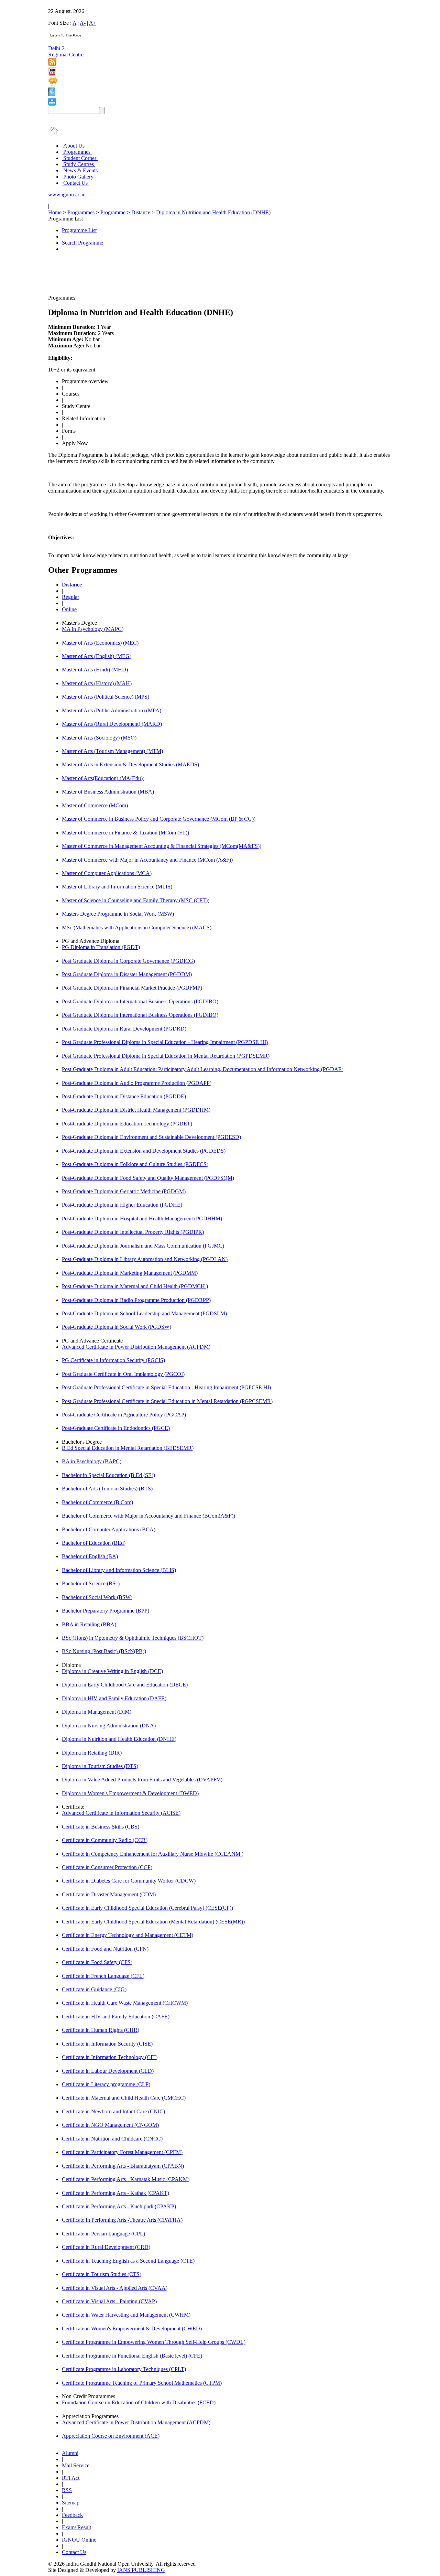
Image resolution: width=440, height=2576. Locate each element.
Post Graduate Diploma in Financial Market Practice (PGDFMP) (132, 988)
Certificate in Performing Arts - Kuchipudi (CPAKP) (119, 2206)
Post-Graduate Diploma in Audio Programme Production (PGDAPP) (137, 1083)
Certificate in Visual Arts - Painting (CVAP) (109, 2301)
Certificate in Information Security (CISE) (107, 2044)
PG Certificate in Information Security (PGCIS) (113, 1360)
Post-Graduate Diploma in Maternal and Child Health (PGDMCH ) (135, 1286)
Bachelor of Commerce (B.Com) (97, 1502)
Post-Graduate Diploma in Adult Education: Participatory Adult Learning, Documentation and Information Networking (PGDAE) (203, 1069)
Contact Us (75, 183)
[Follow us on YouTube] (52, 74)
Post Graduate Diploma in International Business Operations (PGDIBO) (140, 1001)
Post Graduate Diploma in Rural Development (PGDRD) (124, 1029)
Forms (69, 431)
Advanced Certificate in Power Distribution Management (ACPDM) (136, 1347)
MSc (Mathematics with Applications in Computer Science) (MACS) (137, 928)
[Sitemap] (52, 104)
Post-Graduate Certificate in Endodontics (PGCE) (116, 1428)
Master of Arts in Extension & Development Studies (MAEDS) (130, 764)
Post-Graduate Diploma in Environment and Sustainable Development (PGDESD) (151, 1137)
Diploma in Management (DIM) (97, 1712)
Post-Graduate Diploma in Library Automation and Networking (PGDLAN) (145, 1259)
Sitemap (71, 2503)
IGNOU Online (79, 2540)
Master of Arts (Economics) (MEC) (100, 643)
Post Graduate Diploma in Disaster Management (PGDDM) (127, 974)
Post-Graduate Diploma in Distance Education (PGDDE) (124, 1096)
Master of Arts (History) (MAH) (97, 683)
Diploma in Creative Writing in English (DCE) (112, 1671)
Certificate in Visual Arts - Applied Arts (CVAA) (115, 2288)
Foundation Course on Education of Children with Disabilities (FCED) (139, 2402)
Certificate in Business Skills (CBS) (101, 1827)
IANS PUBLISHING (141, 2570)
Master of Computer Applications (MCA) (107, 873)
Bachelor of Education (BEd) (94, 1543)
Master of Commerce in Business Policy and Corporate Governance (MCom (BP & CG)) (159, 819)
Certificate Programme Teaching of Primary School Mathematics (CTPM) (142, 2383)
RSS (67, 2490)
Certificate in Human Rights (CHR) (101, 2030)
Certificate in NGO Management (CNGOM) (110, 2125)
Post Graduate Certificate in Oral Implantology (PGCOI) (123, 1374)
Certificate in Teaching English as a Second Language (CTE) (128, 2261)
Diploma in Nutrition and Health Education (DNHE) (213, 212)
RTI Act (71, 2478)
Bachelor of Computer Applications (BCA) (109, 1529)
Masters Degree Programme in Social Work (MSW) (118, 914)
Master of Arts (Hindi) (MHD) (95, 670)
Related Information (84, 418)
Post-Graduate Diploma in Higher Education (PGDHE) (122, 1205)
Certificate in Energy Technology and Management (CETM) (128, 1935)
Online (69, 609)
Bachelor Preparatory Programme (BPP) (106, 1611)
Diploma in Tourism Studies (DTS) (100, 1766)
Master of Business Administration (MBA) (108, 792)
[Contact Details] (52, 94)
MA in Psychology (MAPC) (93, 629)
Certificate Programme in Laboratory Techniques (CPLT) (124, 2369)
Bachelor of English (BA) (90, 1556)
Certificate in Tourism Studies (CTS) (102, 2274)
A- (83, 23)
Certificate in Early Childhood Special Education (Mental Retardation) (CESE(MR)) (153, 1922)
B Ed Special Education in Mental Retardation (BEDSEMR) (128, 1448)
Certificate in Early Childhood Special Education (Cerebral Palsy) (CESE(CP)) (147, 1908)
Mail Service (76, 2465)
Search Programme (82, 243)
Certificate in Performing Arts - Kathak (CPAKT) (115, 2193)
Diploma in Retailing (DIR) (92, 1753)
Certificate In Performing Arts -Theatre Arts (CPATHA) (122, 2220)
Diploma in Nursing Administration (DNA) (109, 1726)
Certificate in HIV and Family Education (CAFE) (116, 2017)
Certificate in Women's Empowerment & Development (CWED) (132, 2329)
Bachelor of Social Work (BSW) (97, 1597)
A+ (93, 23)
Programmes (77, 152)
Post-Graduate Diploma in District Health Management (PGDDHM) (136, 1110)
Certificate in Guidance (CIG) (94, 1989)
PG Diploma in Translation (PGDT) (101, 947)
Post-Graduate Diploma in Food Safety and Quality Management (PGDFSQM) (148, 1178)
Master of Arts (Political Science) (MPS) (106, 697)
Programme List (79, 230)
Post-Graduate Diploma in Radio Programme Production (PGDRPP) (136, 1300)
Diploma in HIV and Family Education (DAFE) (114, 1698)
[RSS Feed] (52, 64)
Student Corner (80, 158)
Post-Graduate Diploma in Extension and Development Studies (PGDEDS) (144, 1151)
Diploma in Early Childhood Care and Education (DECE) (125, 1685)
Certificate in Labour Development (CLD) (108, 2071)
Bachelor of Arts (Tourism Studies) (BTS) (107, 1489)
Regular (70, 597)
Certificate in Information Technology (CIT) (110, 2057)
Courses (71, 394)
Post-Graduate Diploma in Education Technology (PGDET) (127, 1124)
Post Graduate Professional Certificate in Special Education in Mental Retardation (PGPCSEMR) (167, 1401)
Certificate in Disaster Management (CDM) (109, 1894)
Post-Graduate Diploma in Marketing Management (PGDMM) (130, 1273)
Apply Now (75, 443)
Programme (114, 212)
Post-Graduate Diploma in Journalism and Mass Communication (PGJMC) (143, 1246)
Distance (141, 212)
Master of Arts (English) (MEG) (97, 656)
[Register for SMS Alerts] (53, 84)
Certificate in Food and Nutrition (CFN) (105, 1949)
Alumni (70, 2453)
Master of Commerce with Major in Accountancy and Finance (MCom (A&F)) (147, 860)
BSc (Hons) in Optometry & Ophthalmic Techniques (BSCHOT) (133, 1638)
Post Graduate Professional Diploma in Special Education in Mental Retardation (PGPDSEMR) (166, 1056)
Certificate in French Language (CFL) (103, 1976)
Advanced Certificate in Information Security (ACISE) (121, 1813)
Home (55, 212)
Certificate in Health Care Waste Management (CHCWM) (125, 2003)
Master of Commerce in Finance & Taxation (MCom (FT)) (125, 833)
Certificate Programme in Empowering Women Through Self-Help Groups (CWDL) (154, 2342)
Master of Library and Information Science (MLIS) (117, 887)
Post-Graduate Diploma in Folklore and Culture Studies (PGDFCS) (135, 1164)
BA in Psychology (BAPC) (92, 1461)
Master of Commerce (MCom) (95, 805)
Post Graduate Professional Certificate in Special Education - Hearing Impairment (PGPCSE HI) (166, 1387)
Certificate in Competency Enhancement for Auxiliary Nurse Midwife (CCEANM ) (153, 1854)
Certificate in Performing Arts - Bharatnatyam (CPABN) (123, 2166)
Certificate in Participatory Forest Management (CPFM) (122, 2152)
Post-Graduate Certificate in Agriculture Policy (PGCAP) (124, 1415)
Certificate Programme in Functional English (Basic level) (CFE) (132, 2356)
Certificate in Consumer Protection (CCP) (107, 1867)
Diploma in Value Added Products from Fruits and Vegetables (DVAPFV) (142, 1780)
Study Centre (76, 406)
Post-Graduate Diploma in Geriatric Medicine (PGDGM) (124, 1191)
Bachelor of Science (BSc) (91, 1583)
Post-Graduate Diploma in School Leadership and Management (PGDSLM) (144, 1313)
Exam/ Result (76, 2527)
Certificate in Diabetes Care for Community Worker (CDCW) (129, 1881)
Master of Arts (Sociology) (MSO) (99, 738)
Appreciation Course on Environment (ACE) (111, 2436)
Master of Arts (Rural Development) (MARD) (112, 724)
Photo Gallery (78, 177)
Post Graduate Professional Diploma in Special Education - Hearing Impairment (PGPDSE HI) (165, 1042)
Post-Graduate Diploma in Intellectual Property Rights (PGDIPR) (133, 1232)
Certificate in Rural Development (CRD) (106, 2247)
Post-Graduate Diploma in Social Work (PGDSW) (117, 1327)
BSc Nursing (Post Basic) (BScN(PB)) (104, 1651)
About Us (74, 146)
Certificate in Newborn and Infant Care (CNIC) (113, 2111)
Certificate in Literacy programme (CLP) (106, 2084)
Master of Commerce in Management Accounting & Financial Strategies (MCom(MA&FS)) (162, 846)
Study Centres (79, 164)
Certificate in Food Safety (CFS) (97, 1962)
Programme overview (85, 381)
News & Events (80, 170)
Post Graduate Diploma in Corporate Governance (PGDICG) (128, 961)
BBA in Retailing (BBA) (89, 1624)
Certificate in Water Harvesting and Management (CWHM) (126, 2315)
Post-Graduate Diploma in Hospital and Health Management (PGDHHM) (142, 1219)
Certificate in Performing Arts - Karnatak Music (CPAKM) (126, 2179)
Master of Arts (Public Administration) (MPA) (112, 710)
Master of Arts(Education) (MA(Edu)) (103, 778)
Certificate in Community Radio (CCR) (105, 1840)
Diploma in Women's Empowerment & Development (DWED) (130, 1793)
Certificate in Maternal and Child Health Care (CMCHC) (124, 2098)
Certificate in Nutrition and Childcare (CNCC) (112, 2139)
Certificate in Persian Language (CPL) (103, 2234)
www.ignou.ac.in (67, 195)
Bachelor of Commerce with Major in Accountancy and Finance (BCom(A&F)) (148, 1516)
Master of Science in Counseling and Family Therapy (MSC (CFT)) (136, 900)
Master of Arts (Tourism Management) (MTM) (112, 751)
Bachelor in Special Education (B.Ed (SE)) (108, 1475)
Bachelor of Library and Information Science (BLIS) (119, 1570)
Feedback (72, 2515)
